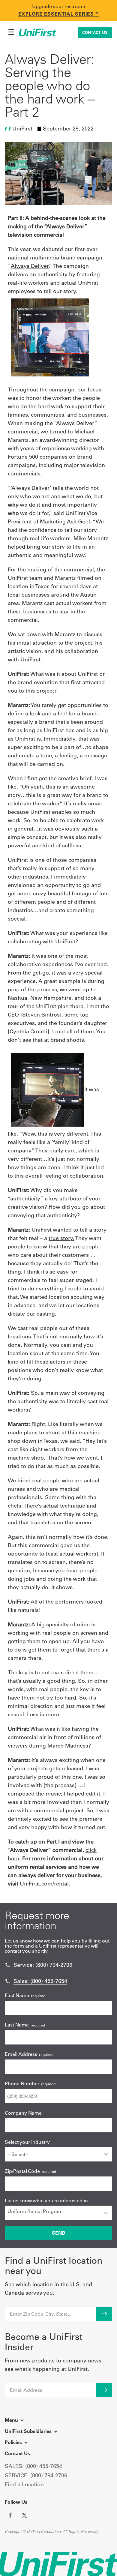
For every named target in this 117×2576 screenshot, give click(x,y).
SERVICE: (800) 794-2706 (36, 2475)
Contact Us (95, 32)
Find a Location (24, 2484)
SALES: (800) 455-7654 (33, 2466)
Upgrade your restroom (59, 6)
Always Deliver (30, 266)
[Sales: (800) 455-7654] (7, 1981)
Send (59, 2233)
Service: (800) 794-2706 (43, 1965)
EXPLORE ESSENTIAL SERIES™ (59, 14)
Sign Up (104, 2390)
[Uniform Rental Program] (58, 2211)
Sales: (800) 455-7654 (40, 1981)
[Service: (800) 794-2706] (7, 1965)
